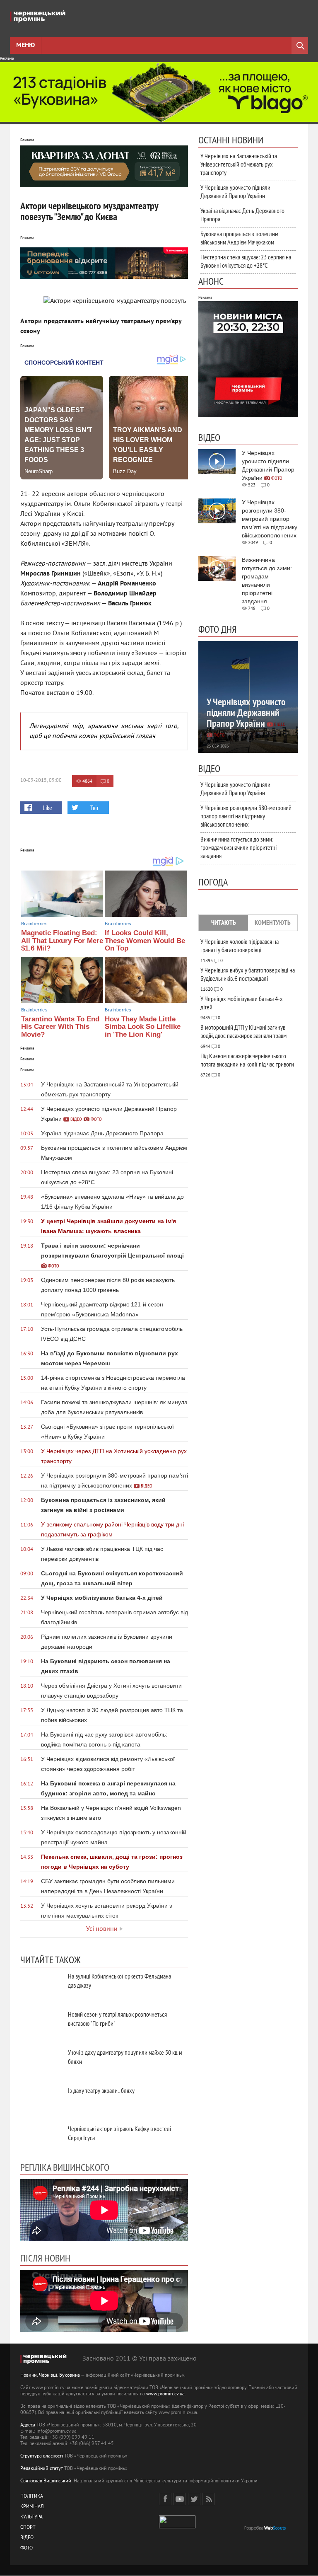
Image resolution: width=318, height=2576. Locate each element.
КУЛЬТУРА (31, 2517)
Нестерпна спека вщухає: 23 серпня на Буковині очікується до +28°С (246, 261)
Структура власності (42, 2456)
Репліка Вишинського (65, 2167)
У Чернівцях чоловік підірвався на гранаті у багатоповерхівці (240, 946)
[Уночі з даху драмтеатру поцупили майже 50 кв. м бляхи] (41, 2062)
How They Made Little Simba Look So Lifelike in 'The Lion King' (143, 1027)
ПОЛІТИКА (32, 2497)
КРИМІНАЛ (32, 2507)
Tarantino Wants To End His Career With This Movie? (60, 1027)
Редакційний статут (42, 2469)
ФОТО (26, 2548)
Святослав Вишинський (46, 2481)
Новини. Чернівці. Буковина (50, 2376)
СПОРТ (28, 2528)
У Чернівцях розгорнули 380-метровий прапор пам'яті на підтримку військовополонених (246, 816)
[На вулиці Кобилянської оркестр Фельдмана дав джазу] (41, 1985)
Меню (25, 46)
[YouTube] (180, 2499)
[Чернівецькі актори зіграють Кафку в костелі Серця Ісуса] (41, 2138)
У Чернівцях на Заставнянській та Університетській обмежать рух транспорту (239, 164)
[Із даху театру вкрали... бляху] (41, 2100)
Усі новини (102, 1929)
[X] (194, 2499)
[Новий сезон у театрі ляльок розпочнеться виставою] (41, 2023)
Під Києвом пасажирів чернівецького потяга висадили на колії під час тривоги (247, 1060)
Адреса (28, 2425)
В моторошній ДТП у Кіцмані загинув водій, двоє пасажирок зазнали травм (243, 1031)
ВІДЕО (27, 2538)
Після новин (45, 2258)
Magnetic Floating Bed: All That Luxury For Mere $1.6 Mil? (62, 941)
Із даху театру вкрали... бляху (101, 2090)
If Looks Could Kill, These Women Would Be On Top (145, 941)
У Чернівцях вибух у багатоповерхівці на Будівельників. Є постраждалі (248, 974)
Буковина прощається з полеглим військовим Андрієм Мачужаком (239, 238)
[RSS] (209, 2499)
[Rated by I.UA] (177, 2527)
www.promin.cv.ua (165, 2394)
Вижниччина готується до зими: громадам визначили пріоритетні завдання (238, 847)
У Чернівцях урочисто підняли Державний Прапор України (235, 191)
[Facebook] (165, 2499)
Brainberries (34, 924)
